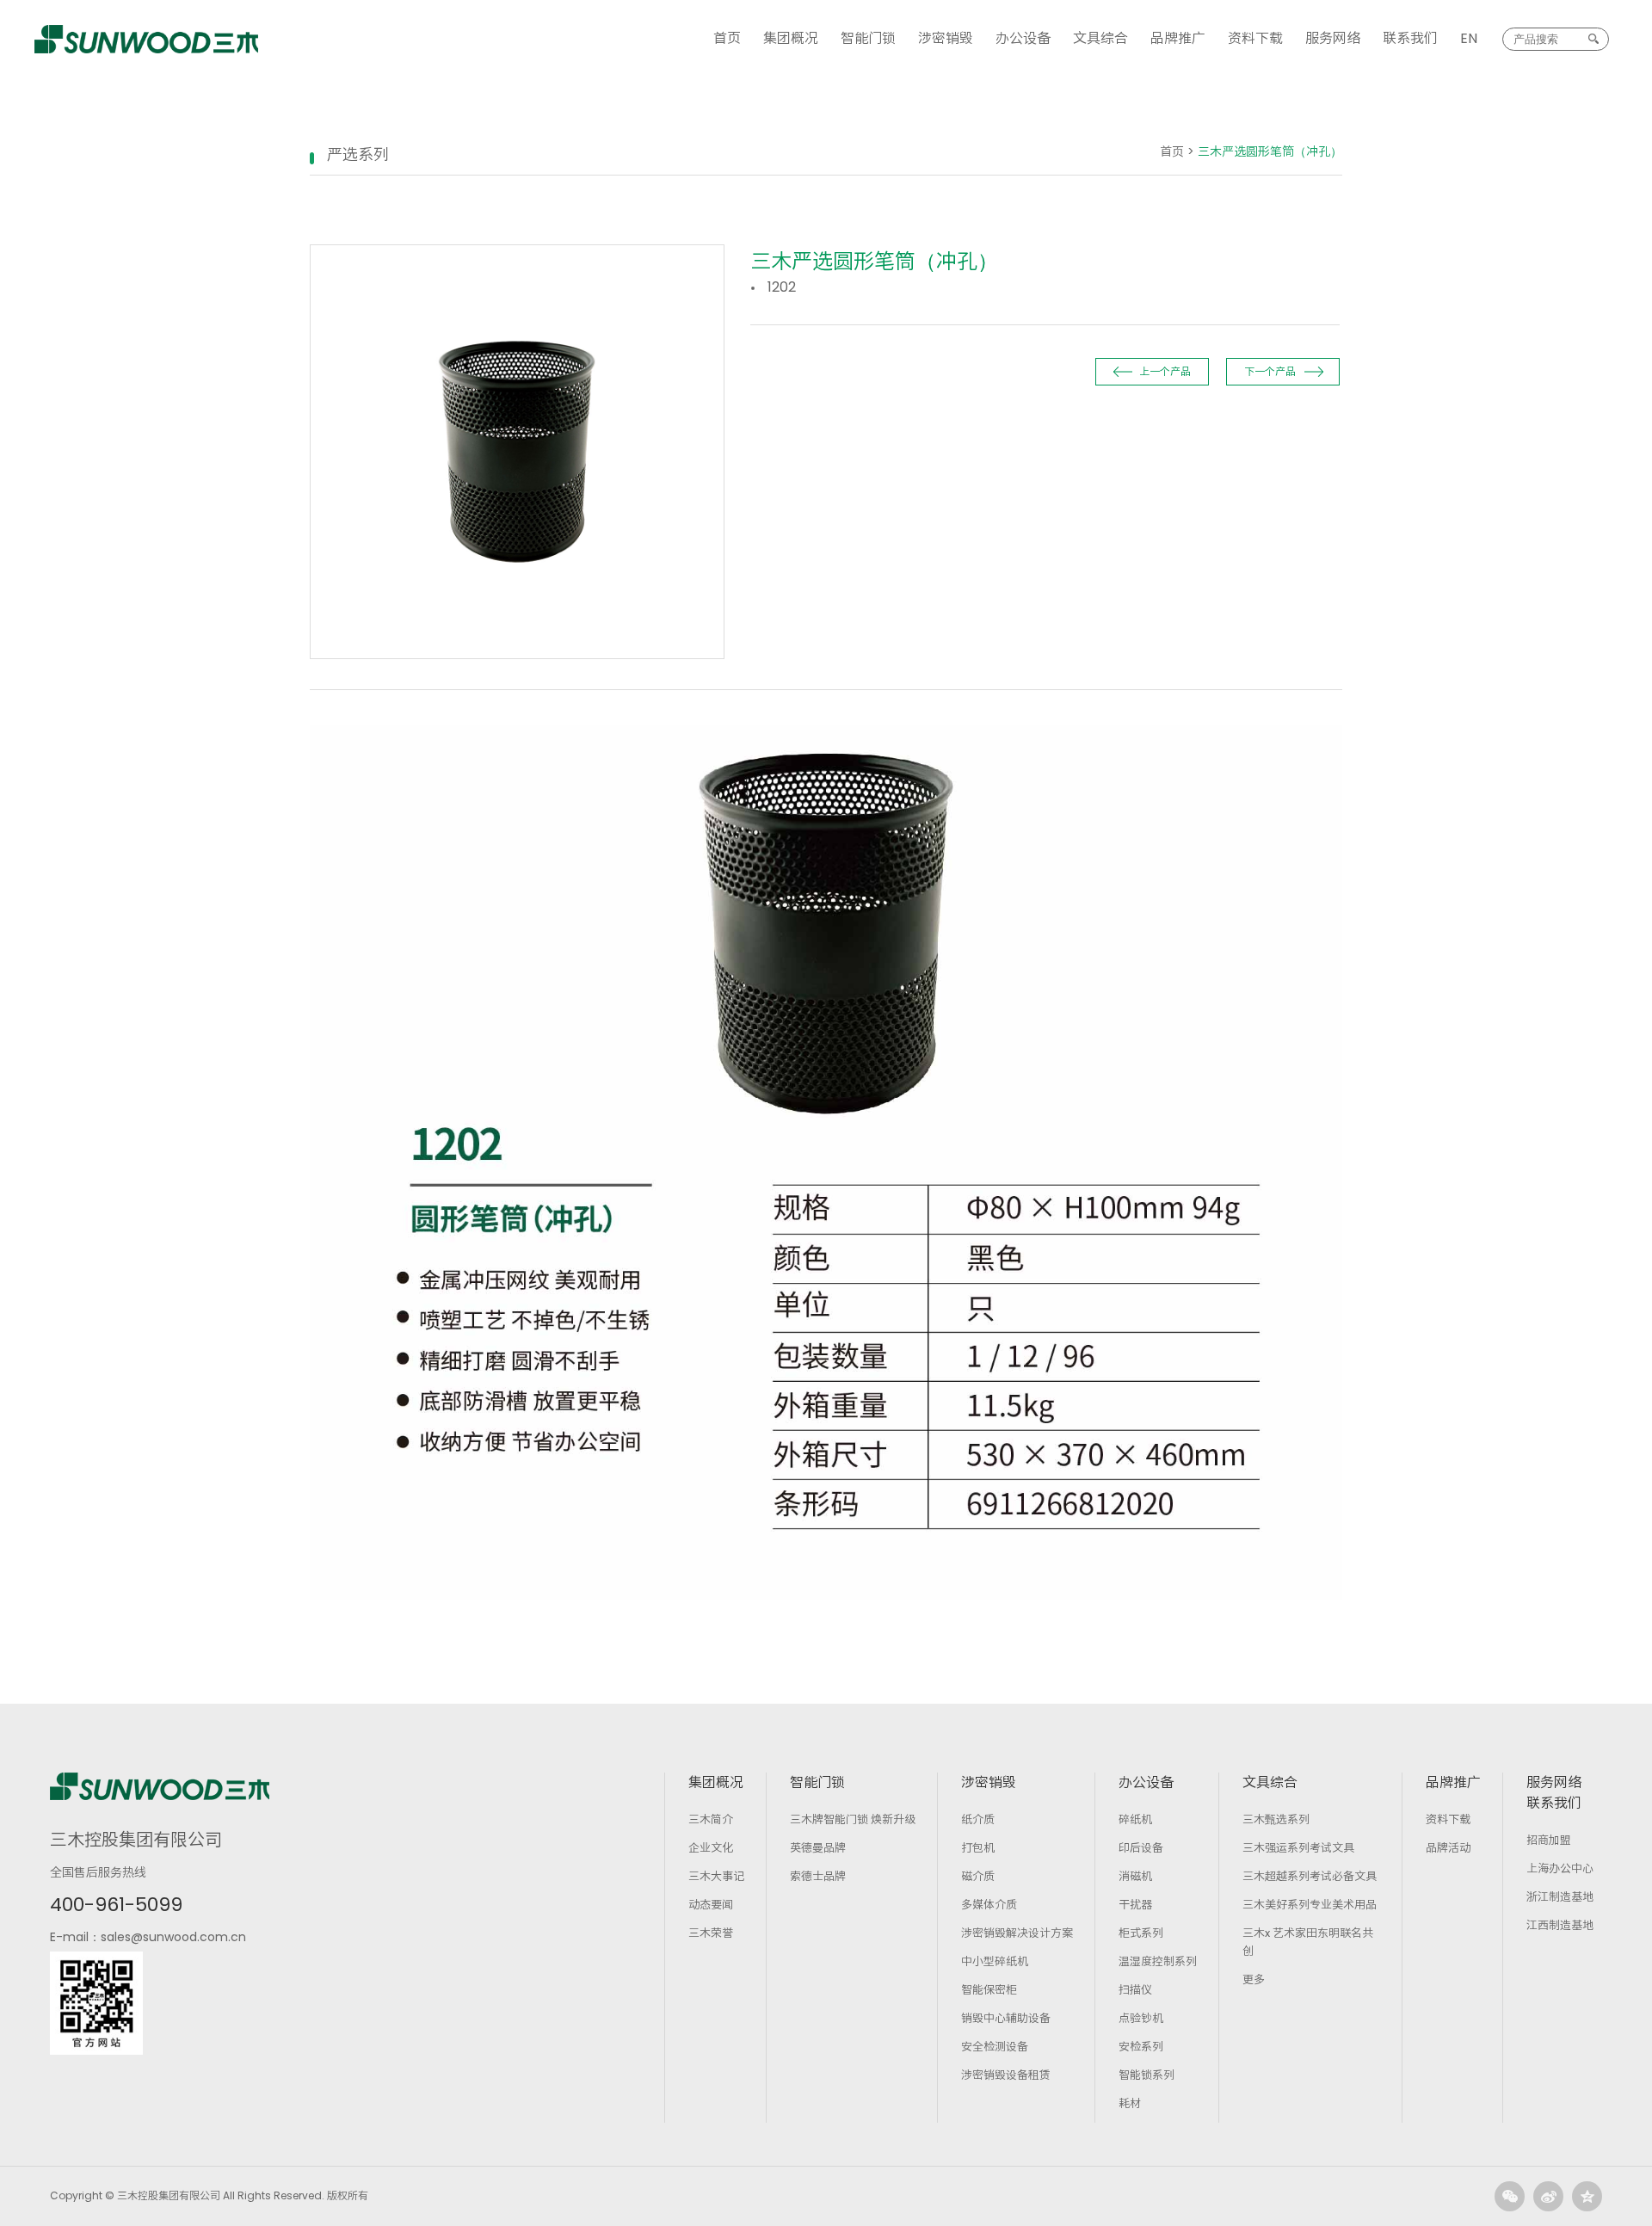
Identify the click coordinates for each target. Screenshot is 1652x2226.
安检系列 (1141, 2047)
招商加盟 (1549, 1840)
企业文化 (711, 1848)
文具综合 (1100, 38)
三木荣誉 (711, 1933)
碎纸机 (1135, 1819)
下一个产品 (1270, 371)
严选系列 (358, 154)
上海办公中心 (1560, 1868)
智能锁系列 (1147, 2075)
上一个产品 (1165, 371)
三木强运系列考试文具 (1298, 1848)
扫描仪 (1135, 1990)
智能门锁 (868, 38)
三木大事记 (716, 1876)
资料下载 (1255, 38)
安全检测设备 (995, 2047)
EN (1469, 38)
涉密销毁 (946, 38)
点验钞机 (1141, 2018)
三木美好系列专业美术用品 (1310, 1905)
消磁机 (1135, 1876)
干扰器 (1135, 1905)
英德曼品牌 (818, 1848)
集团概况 (791, 38)
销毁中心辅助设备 (1006, 2018)
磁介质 (978, 1876)
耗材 (1130, 2103)
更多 (1254, 1979)
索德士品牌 (818, 1876)
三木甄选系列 (1276, 1819)
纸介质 (978, 1819)
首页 (727, 38)
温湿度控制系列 (1158, 1961)
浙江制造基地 (1560, 1897)
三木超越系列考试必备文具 (1310, 1876)
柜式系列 (1141, 1933)
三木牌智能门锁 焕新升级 (853, 1819)
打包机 (978, 1848)
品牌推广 (1178, 38)
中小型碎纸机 (995, 1961)
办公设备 (1023, 38)
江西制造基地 (1560, 1925)
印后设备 (1141, 1848)
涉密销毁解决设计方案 (1017, 1933)
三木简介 (711, 1819)
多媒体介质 (989, 1905)
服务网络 (1333, 38)
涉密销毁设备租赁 (1006, 2075)
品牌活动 (1448, 1848)
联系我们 (1410, 38)
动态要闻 (711, 1905)
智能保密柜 (989, 1990)
